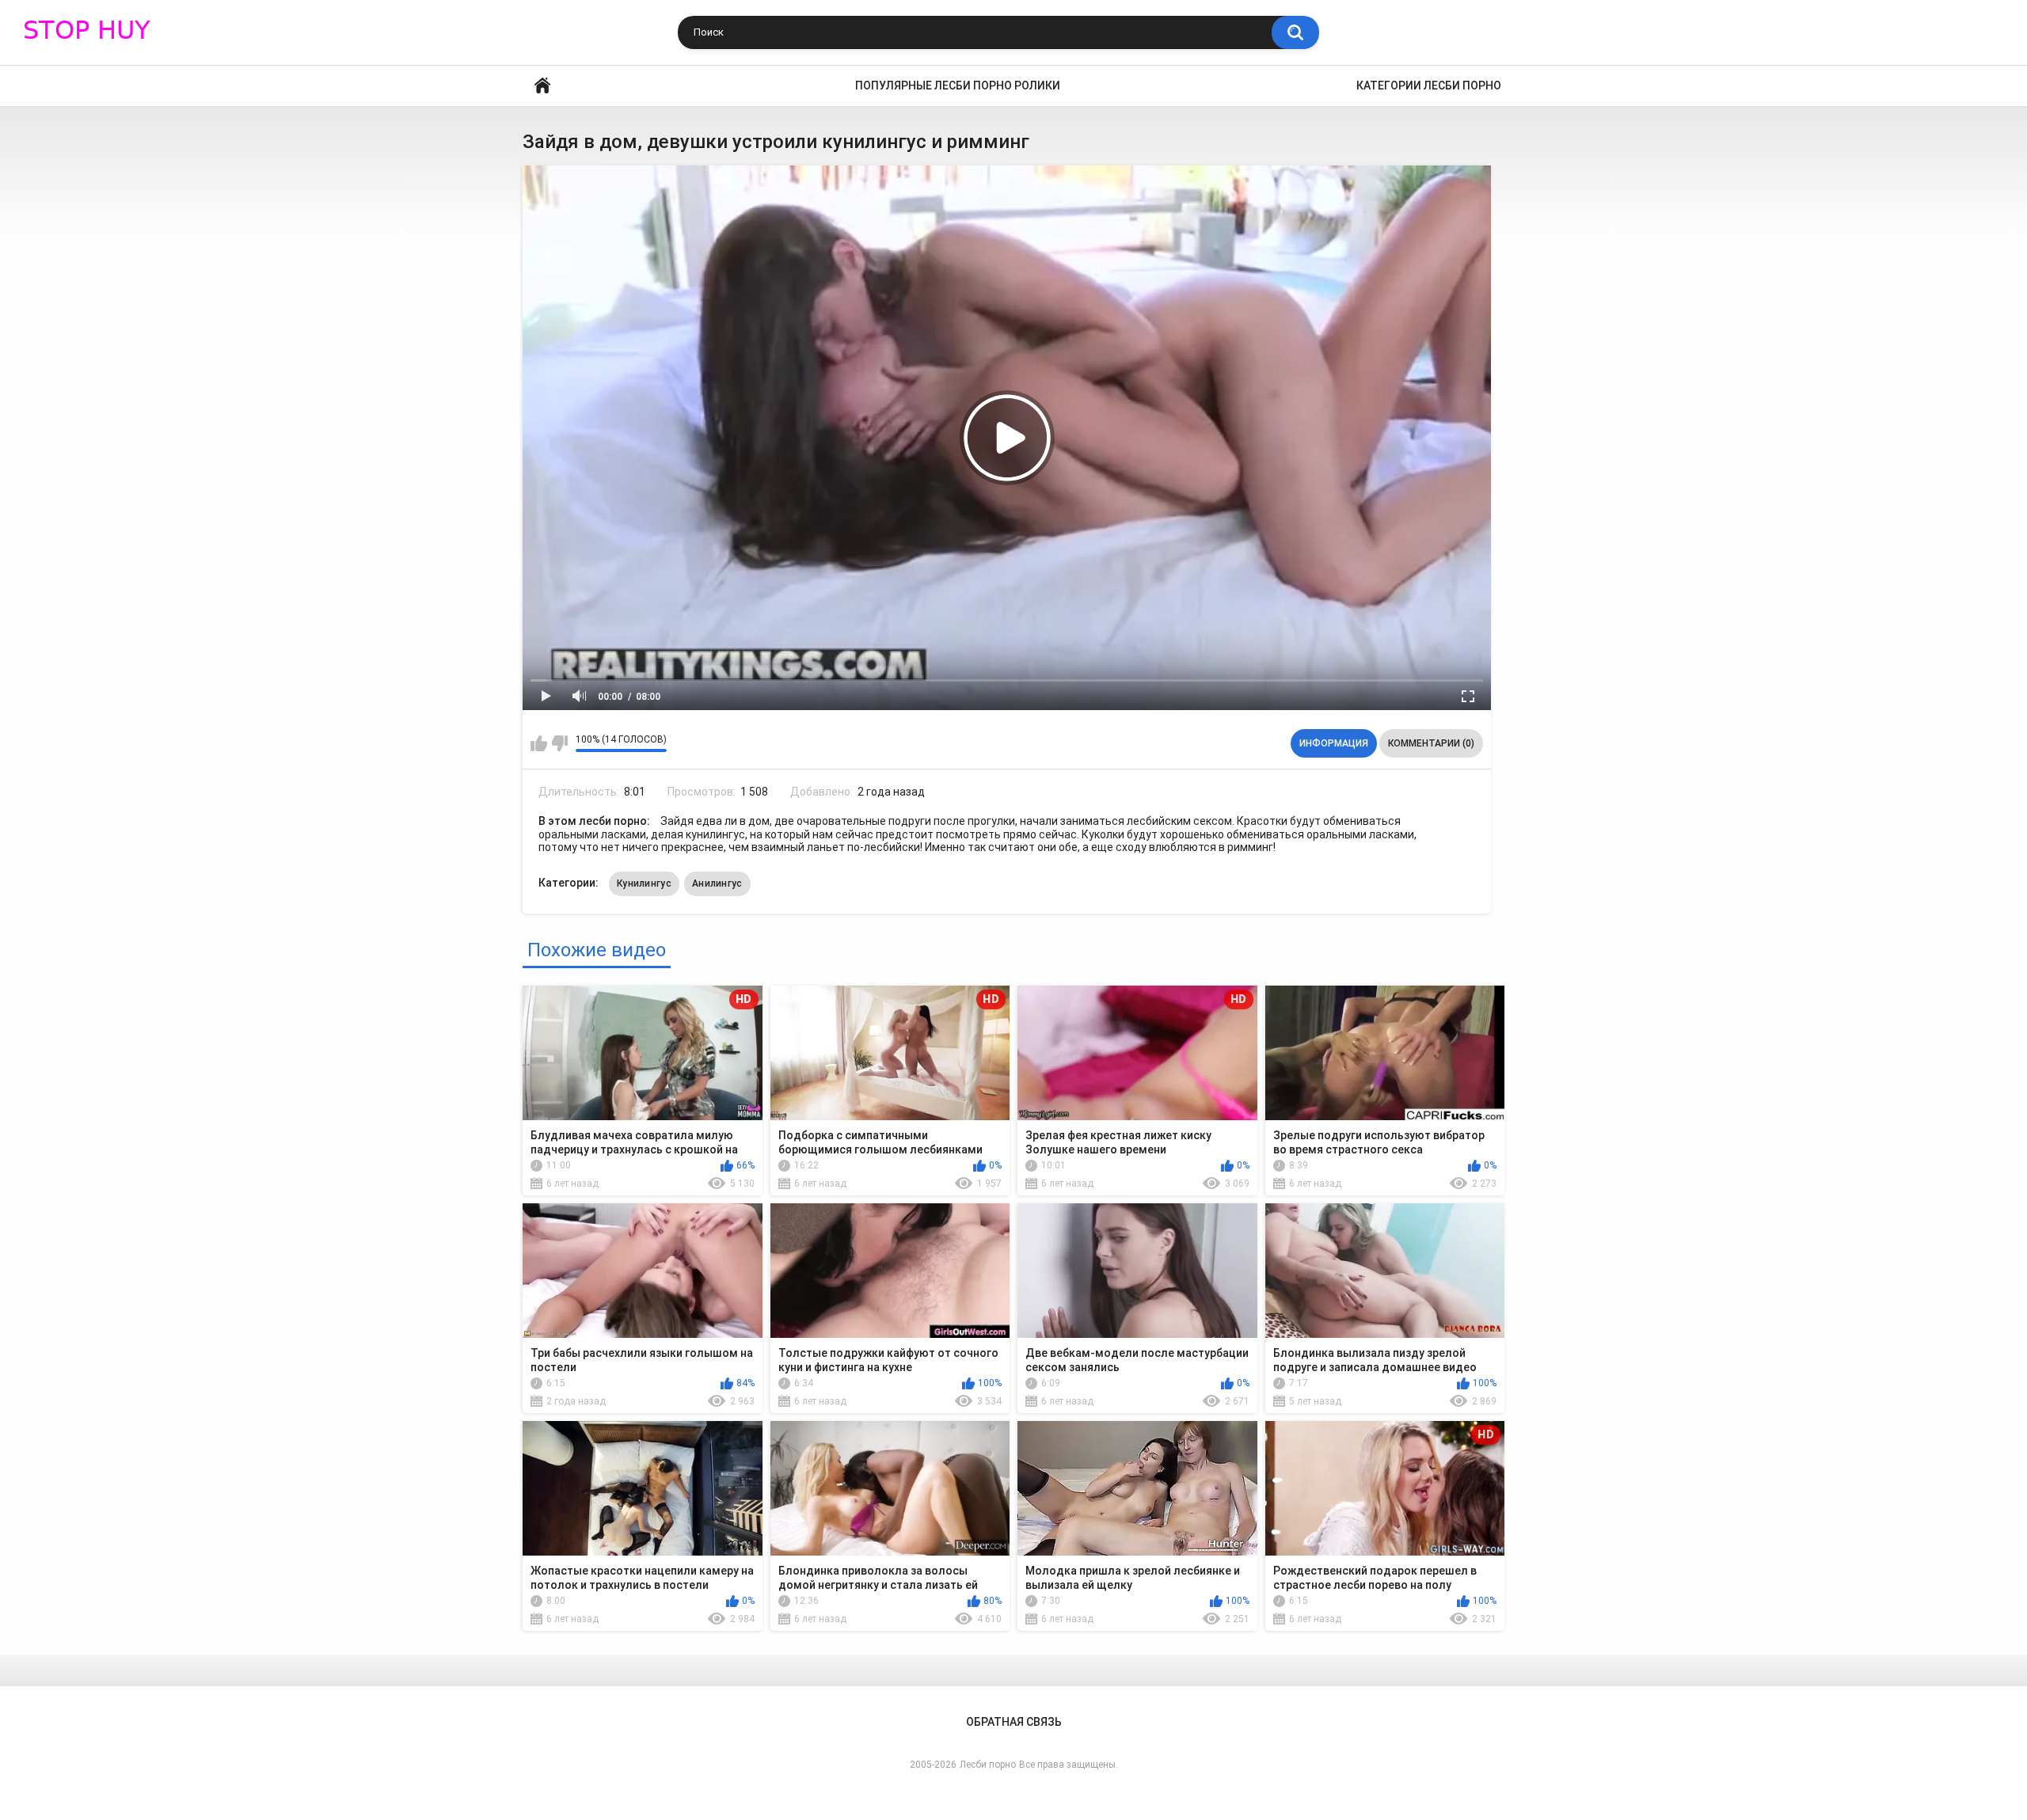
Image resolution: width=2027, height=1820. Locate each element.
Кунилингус (644, 883)
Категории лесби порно (1429, 85)
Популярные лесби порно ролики (958, 85)
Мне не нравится (559, 743)
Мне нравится (539, 743)
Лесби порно (988, 1765)
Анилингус (717, 883)
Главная (542, 86)
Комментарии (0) (1431, 743)
